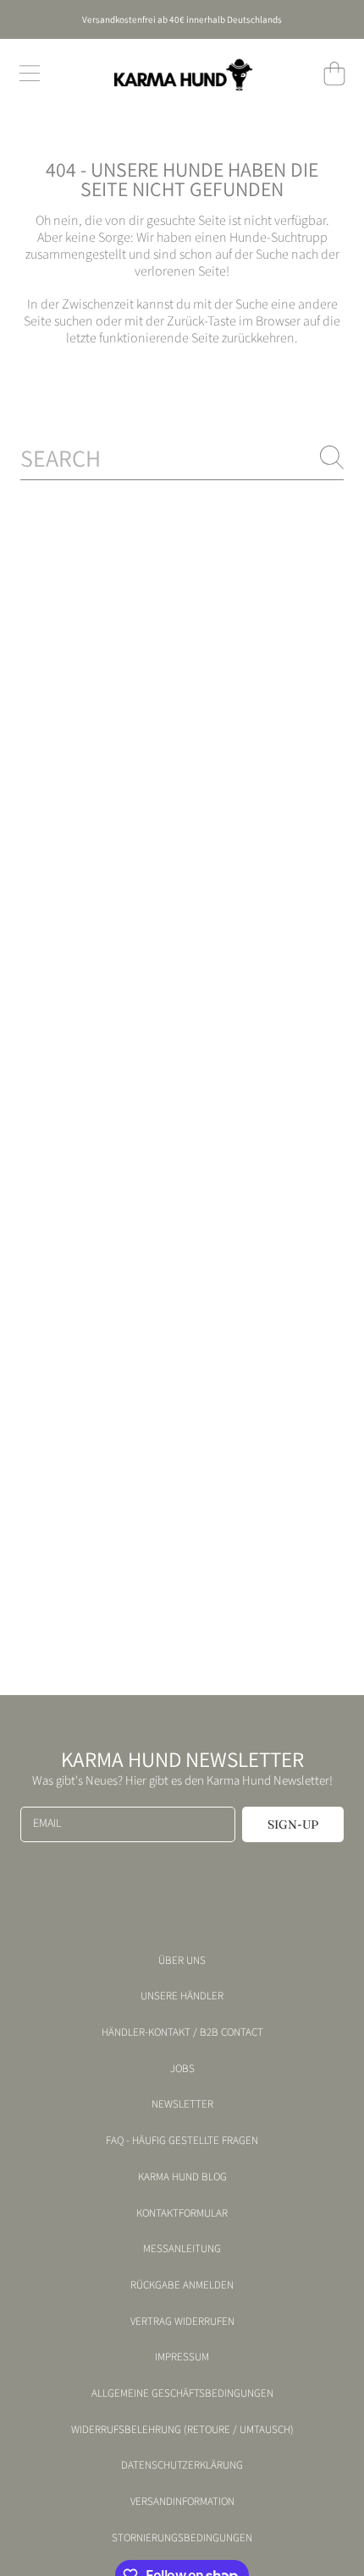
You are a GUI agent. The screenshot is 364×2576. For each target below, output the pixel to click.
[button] (30, 74)
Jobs (182, 2069)
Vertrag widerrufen (182, 2322)
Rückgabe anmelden (182, 2285)
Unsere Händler (182, 1996)
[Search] (332, 457)
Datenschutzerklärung (182, 2465)
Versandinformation (182, 2502)
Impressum (182, 2357)
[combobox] (182, 458)
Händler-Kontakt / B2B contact (182, 2032)
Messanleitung (182, 2249)
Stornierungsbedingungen (182, 2538)
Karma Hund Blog (182, 2177)
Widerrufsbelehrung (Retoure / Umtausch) (182, 2430)
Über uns (182, 1961)
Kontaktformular (182, 2213)
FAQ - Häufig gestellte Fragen (182, 2141)
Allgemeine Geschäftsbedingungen (182, 2393)
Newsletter (182, 2104)
